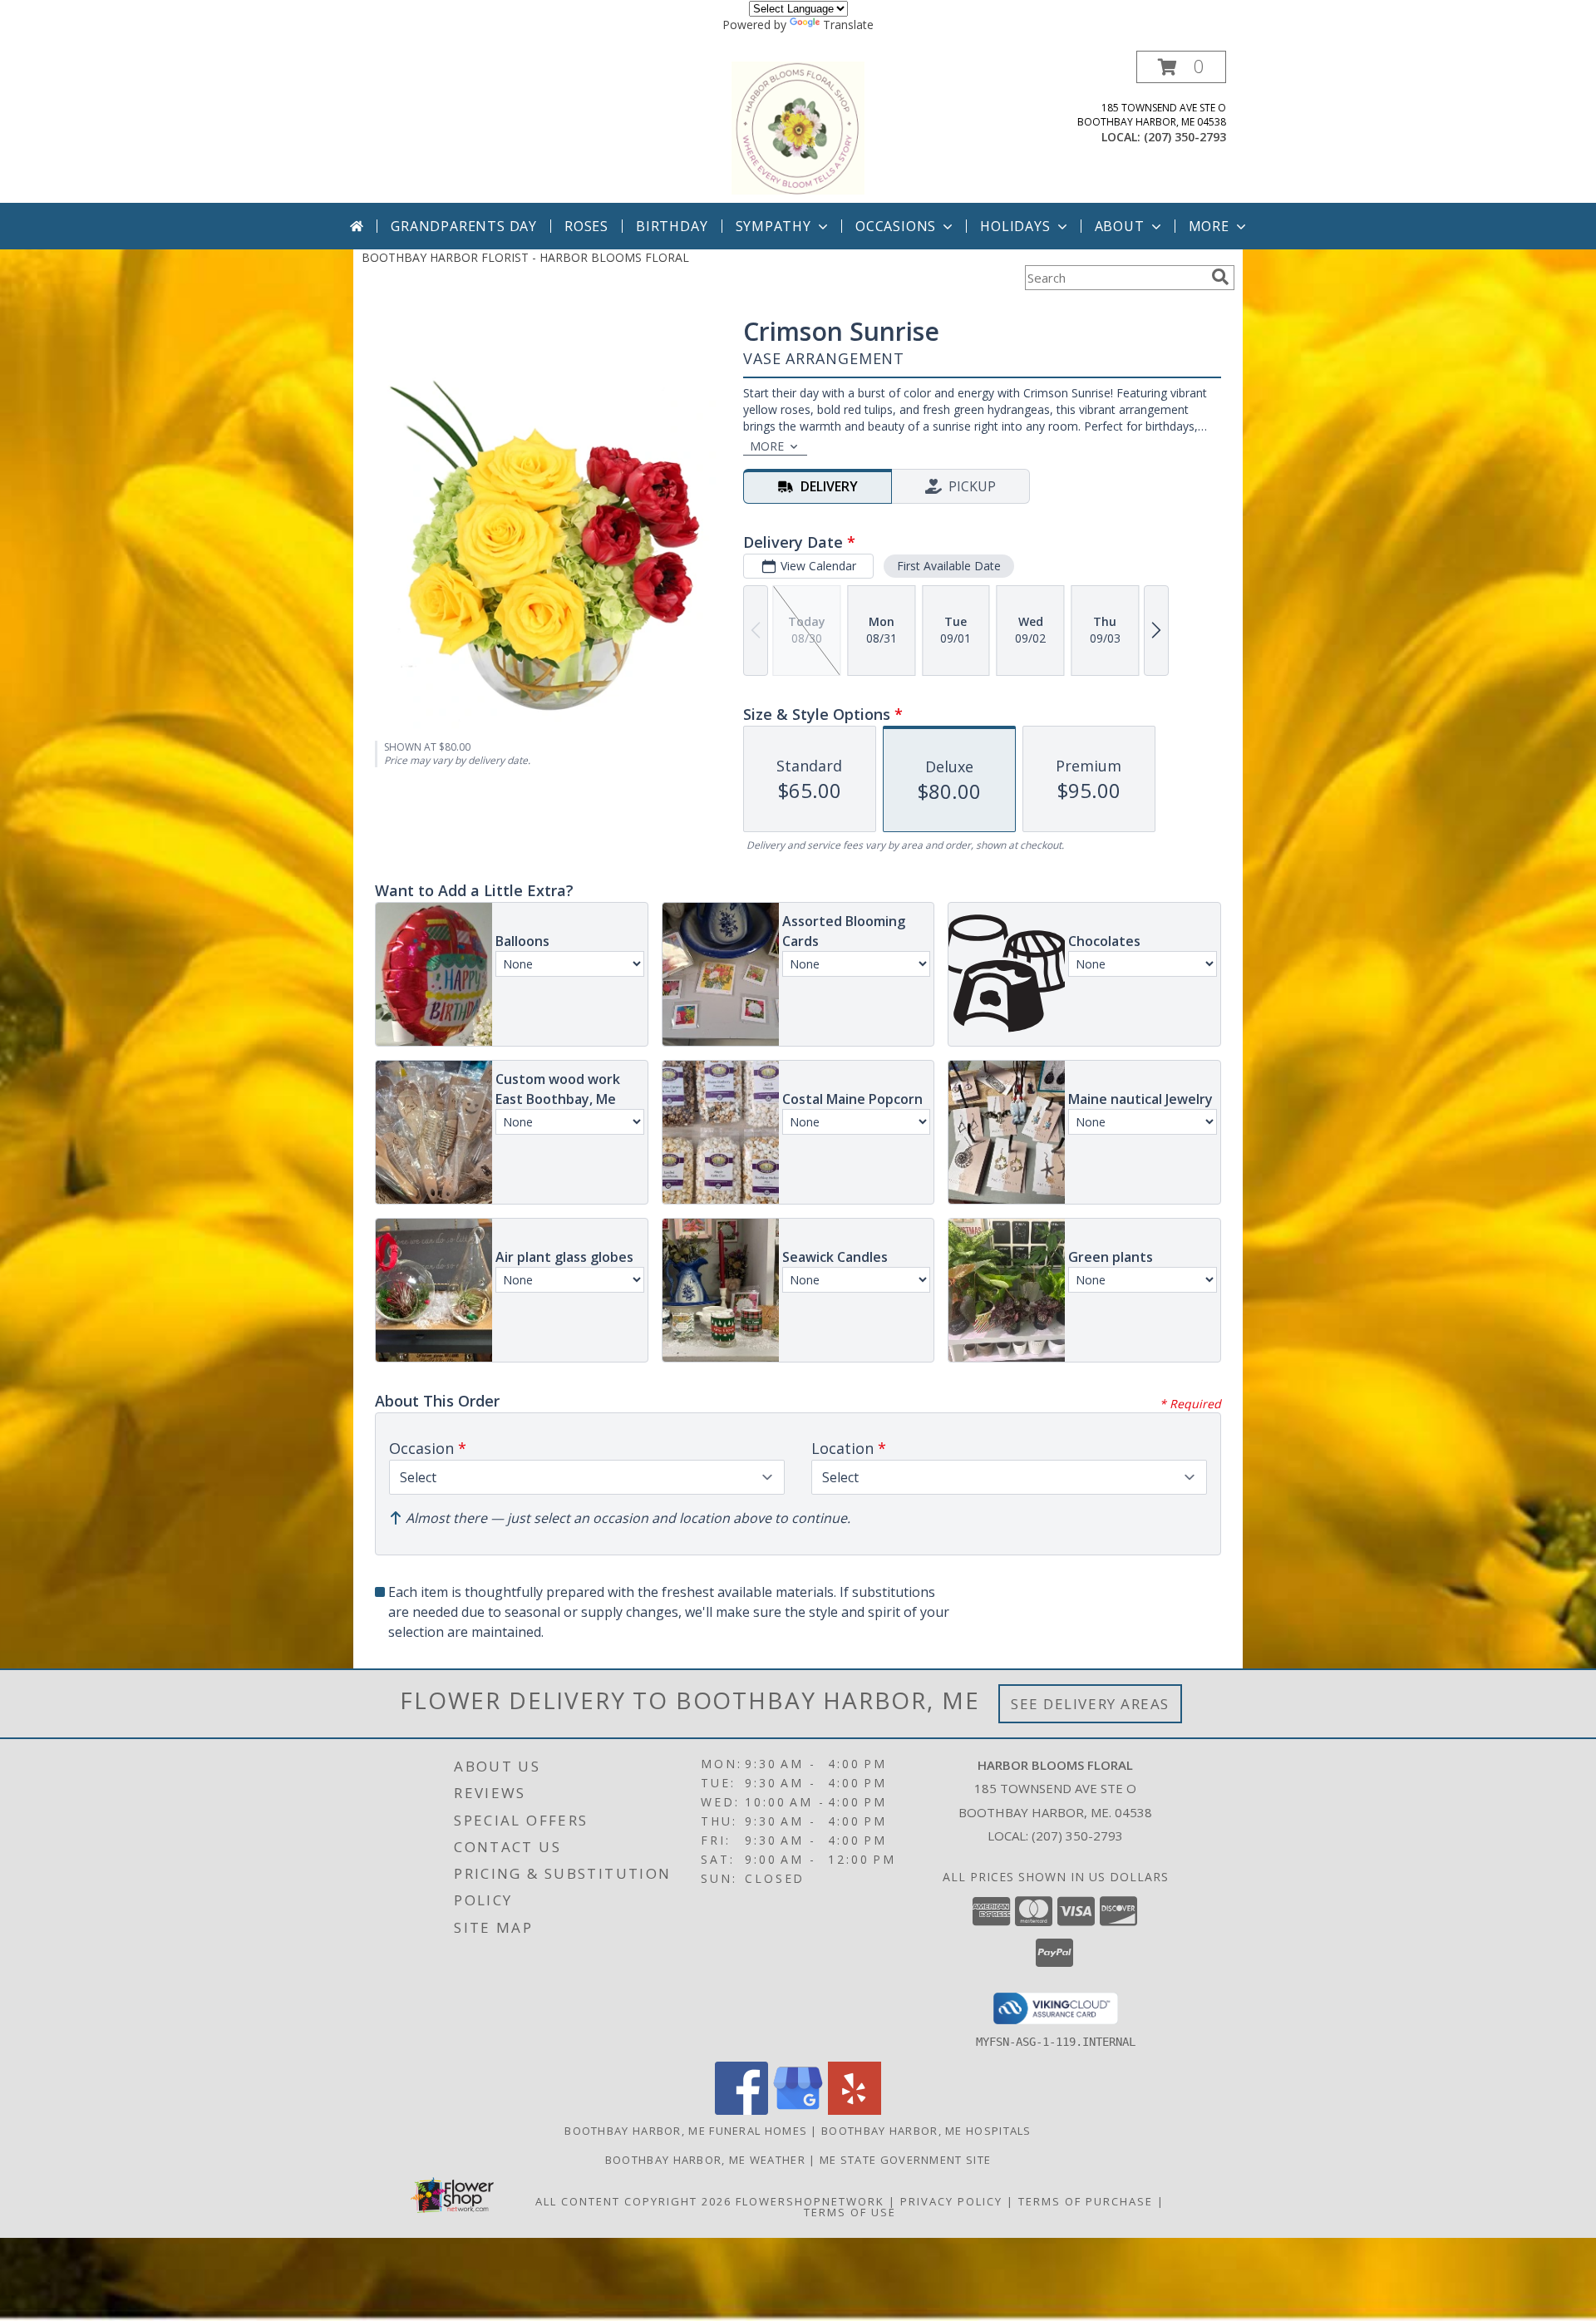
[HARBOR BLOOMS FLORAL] (798, 127)
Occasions (896, 226)
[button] (1181, 67)
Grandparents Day (464, 226)
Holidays (1015, 226)
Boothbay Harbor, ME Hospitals (926, 2131)
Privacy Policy (951, 2201)
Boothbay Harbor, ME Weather (705, 2160)
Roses (586, 226)
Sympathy (773, 226)
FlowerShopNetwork (810, 2201)
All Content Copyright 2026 (633, 2201)
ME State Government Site (905, 2160)
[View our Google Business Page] (798, 2110)
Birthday (672, 226)
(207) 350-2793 (1185, 137)
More (1209, 226)
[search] (1220, 277)
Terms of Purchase (1086, 2201)
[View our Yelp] (855, 2110)
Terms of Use (850, 2212)
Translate (848, 25)
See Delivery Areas (1090, 1704)
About (1120, 226)
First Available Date (949, 566)
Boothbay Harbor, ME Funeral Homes (686, 2131)
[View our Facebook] (741, 2110)
